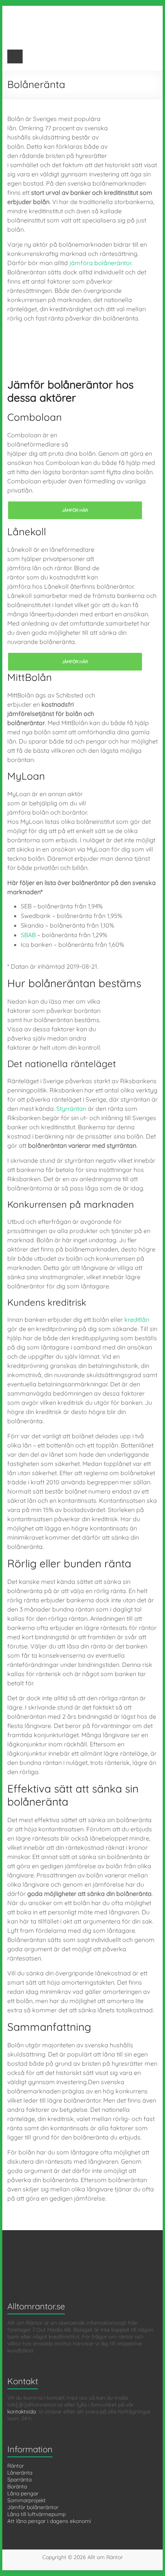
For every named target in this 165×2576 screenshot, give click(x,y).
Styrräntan (71, 1109)
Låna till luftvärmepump (36, 2514)
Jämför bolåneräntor (33, 2507)
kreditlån (137, 1320)
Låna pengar (23, 2493)
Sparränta (19, 2480)
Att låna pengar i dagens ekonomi (49, 2521)
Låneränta (20, 2473)
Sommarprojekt (26, 2500)
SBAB (28, 935)
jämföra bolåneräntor (100, 263)
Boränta (17, 2486)
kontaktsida (21, 2412)
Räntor (16, 2466)
